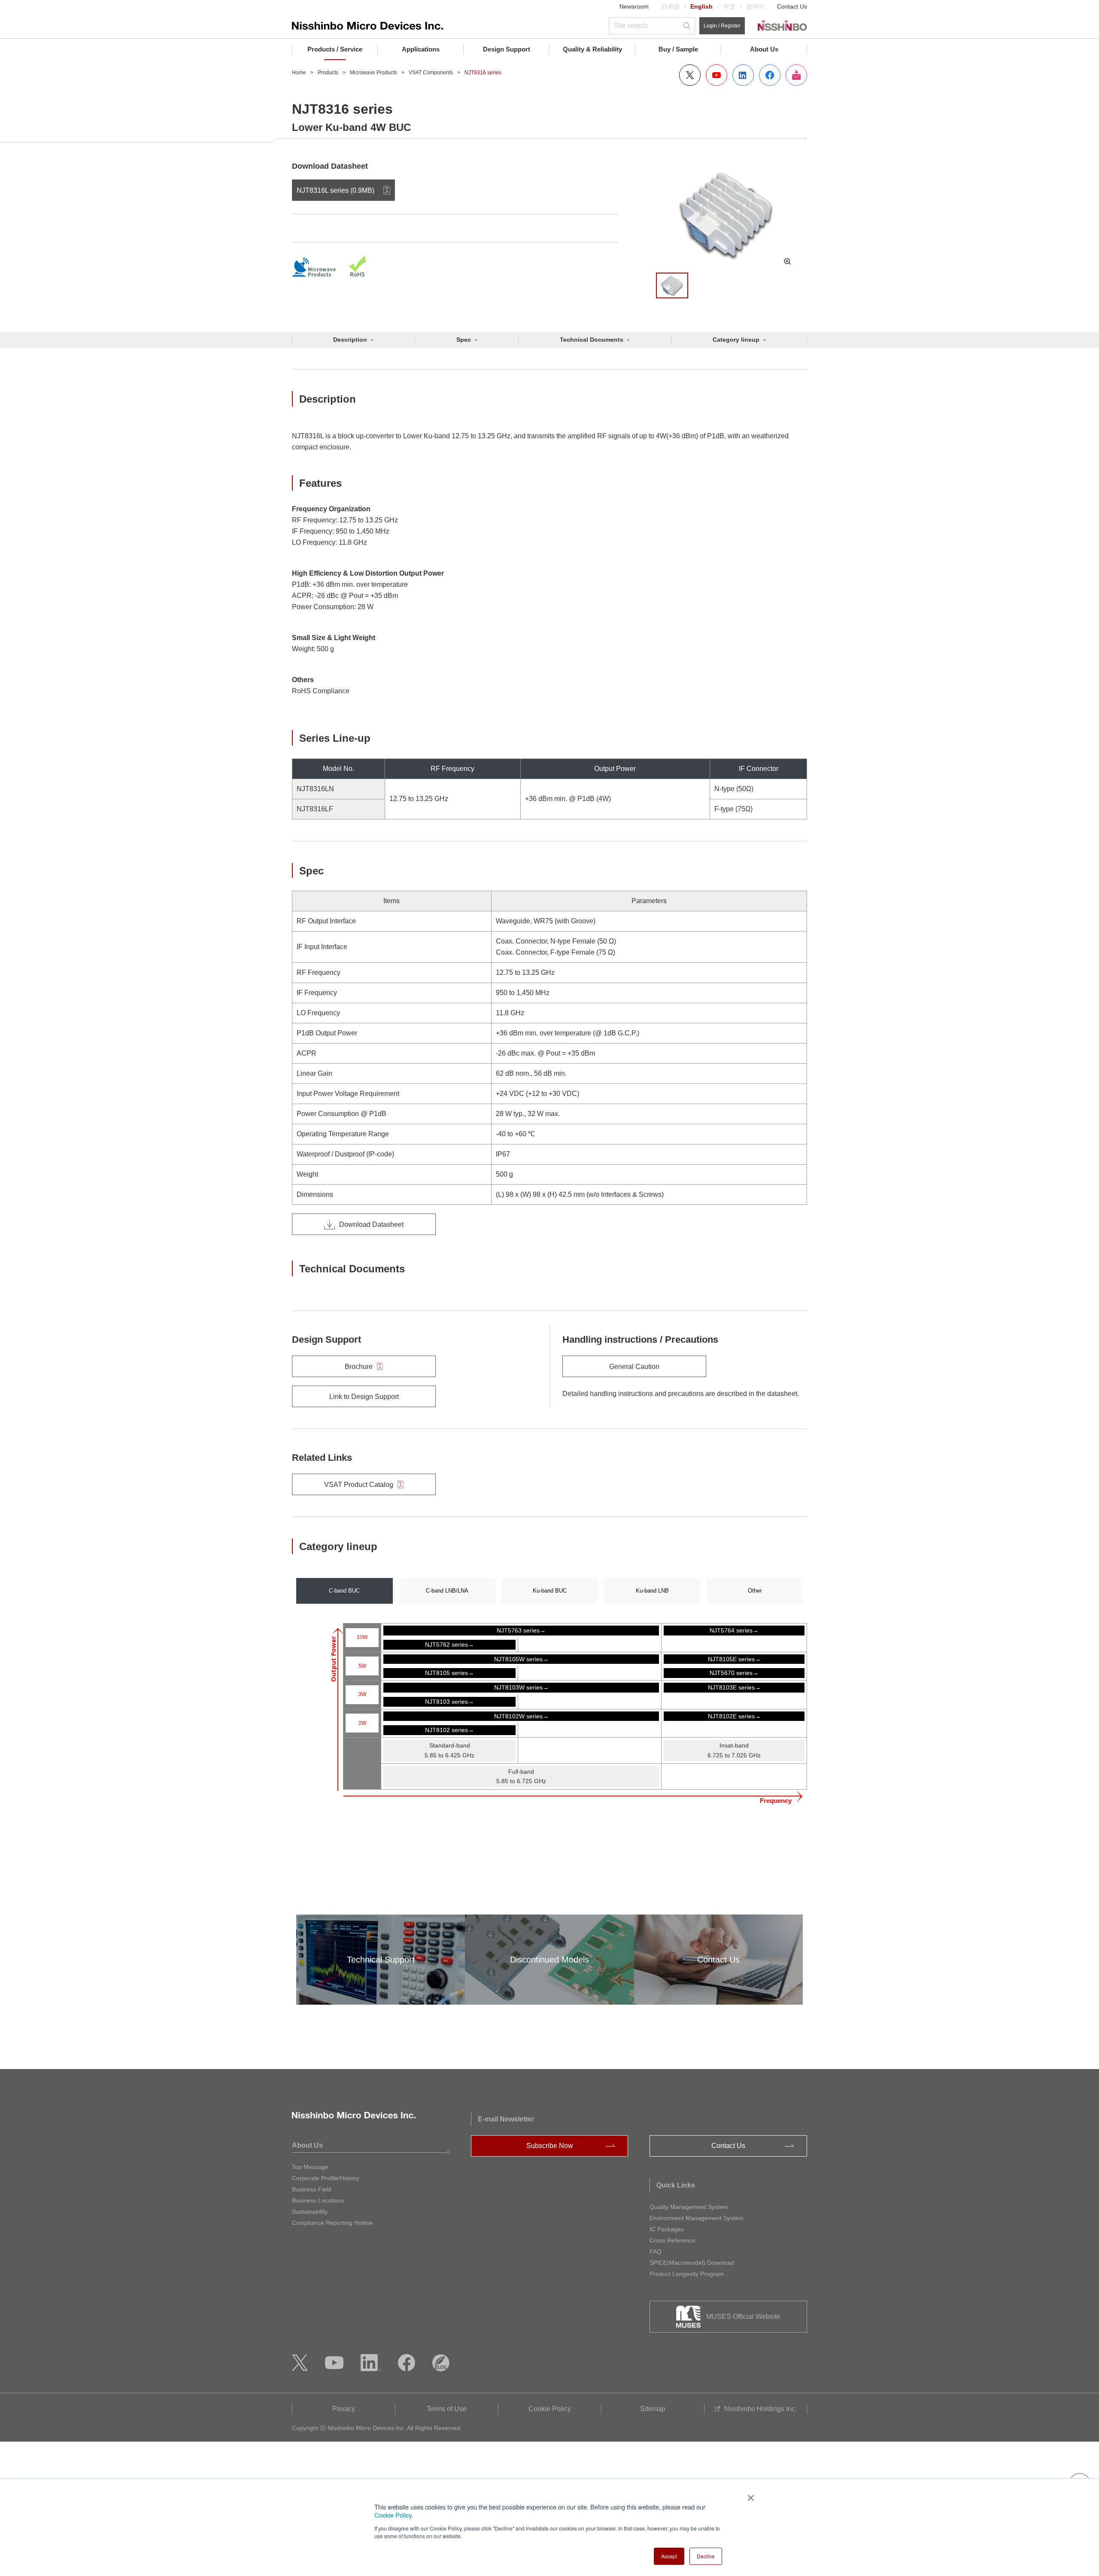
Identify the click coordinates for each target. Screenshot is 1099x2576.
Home (299, 73)
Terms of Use (447, 2409)
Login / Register (722, 26)
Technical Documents (592, 340)
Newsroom (634, 6)
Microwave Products (373, 73)
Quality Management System (689, 2207)
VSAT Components (431, 73)
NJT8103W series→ (521, 1687)
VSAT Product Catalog (359, 1485)
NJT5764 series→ (734, 1630)
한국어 (755, 6)
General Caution (634, 1367)
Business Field (312, 2189)
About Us (764, 49)
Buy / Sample (678, 49)
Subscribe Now (550, 2146)
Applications (421, 49)
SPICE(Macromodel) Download (692, 2263)
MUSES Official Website (743, 2317)
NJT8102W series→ (521, 1716)
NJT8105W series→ (521, 1659)
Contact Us (792, 6)
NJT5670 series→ (734, 1673)
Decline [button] (706, 2556)
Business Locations (318, 2200)
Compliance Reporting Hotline (332, 2223)
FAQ (656, 2251)
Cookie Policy (393, 2515)
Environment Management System (697, 2218)
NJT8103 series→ (449, 1702)
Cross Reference (672, 2240)
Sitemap (653, 2409)
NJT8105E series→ (734, 1659)
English (701, 6)
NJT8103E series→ (734, 1687)
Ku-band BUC (550, 1591)
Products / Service (335, 49)
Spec (464, 340)
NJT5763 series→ (521, 1630)
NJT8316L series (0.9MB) (335, 190)
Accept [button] (669, 2556)
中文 (729, 6)
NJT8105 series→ (449, 1673)
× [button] (749, 2495)
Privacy (344, 2409)
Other (755, 1591)
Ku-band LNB (652, 1591)
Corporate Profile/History (325, 2178)
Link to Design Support (364, 1397)
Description (350, 340)
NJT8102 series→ (449, 1730)
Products (328, 73)
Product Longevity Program (687, 2274)
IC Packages (667, 2229)
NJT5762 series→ (449, 1645)
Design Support (507, 49)
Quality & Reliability (592, 49)
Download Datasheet (371, 1224)
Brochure (359, 1367)
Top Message (310, 2167)
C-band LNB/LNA (447, 1591)
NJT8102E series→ (734, 1716)
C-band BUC (344, 1591)
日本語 (671, 6)
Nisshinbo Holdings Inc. (760, 2409)
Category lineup (736, 340)
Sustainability (310, 2212)
